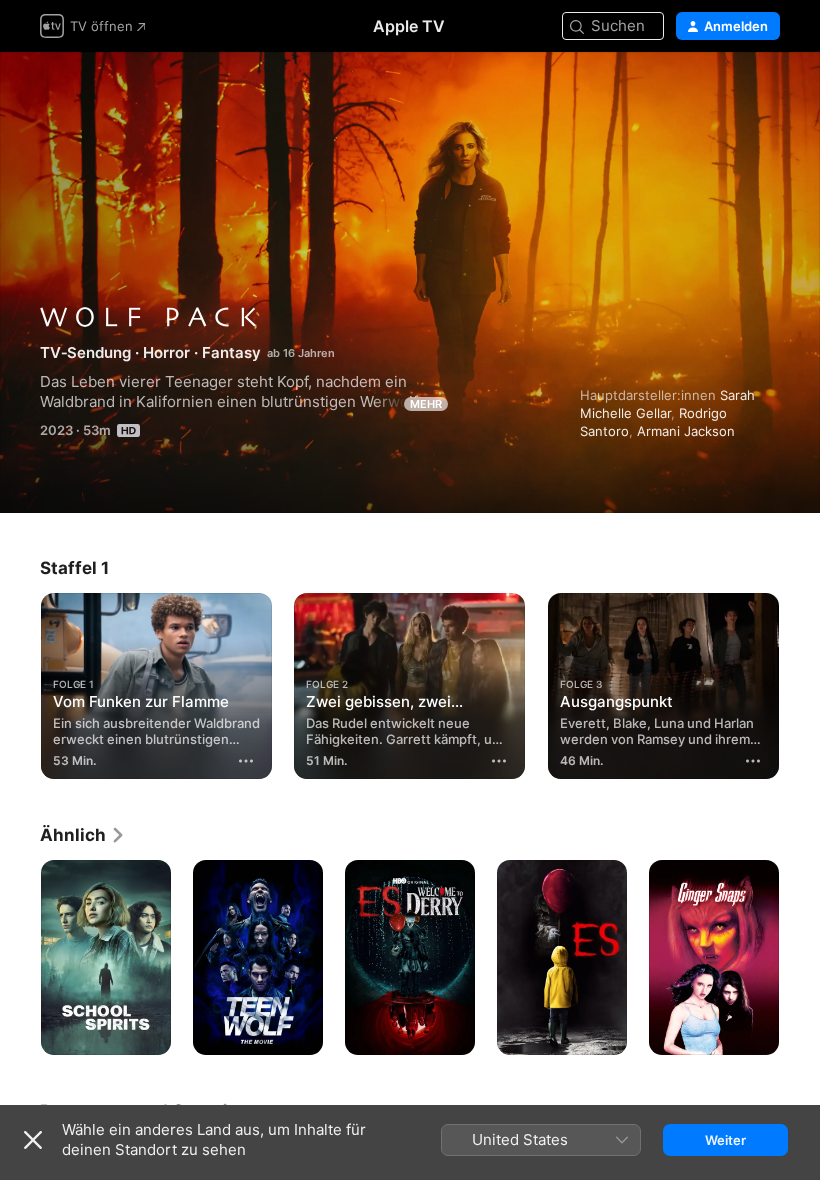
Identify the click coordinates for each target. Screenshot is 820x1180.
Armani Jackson (686, 431)
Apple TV (409, 26)
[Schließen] (33, 1140)
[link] (83, 835)
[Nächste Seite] (800, 682)
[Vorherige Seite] (20, 682)
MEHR (426, 404)
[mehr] (246, 761)
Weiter (725, 1140)
